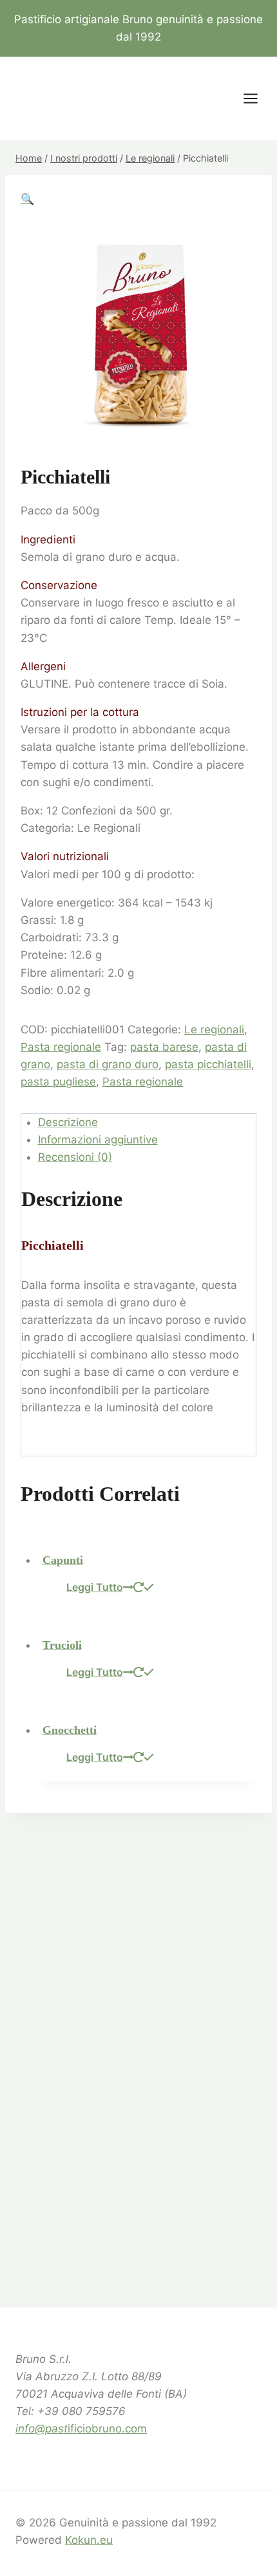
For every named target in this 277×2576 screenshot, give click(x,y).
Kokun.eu (89, 2540)
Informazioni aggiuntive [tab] (98, 1140)
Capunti (63, 1560)
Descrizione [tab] (68, 1122)
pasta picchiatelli (208, 1064)
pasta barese (164, 1047)
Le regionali (214, 1029)
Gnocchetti (70, 1730)
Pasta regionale (61, 1047)
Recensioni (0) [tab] (75, 1157)
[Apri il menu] (257, 99)
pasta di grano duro (108, 1064)
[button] (27, 199)
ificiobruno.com (81, 2429)
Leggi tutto (95, 1587)
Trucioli (62, 1645)
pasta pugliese (58, 1082)
